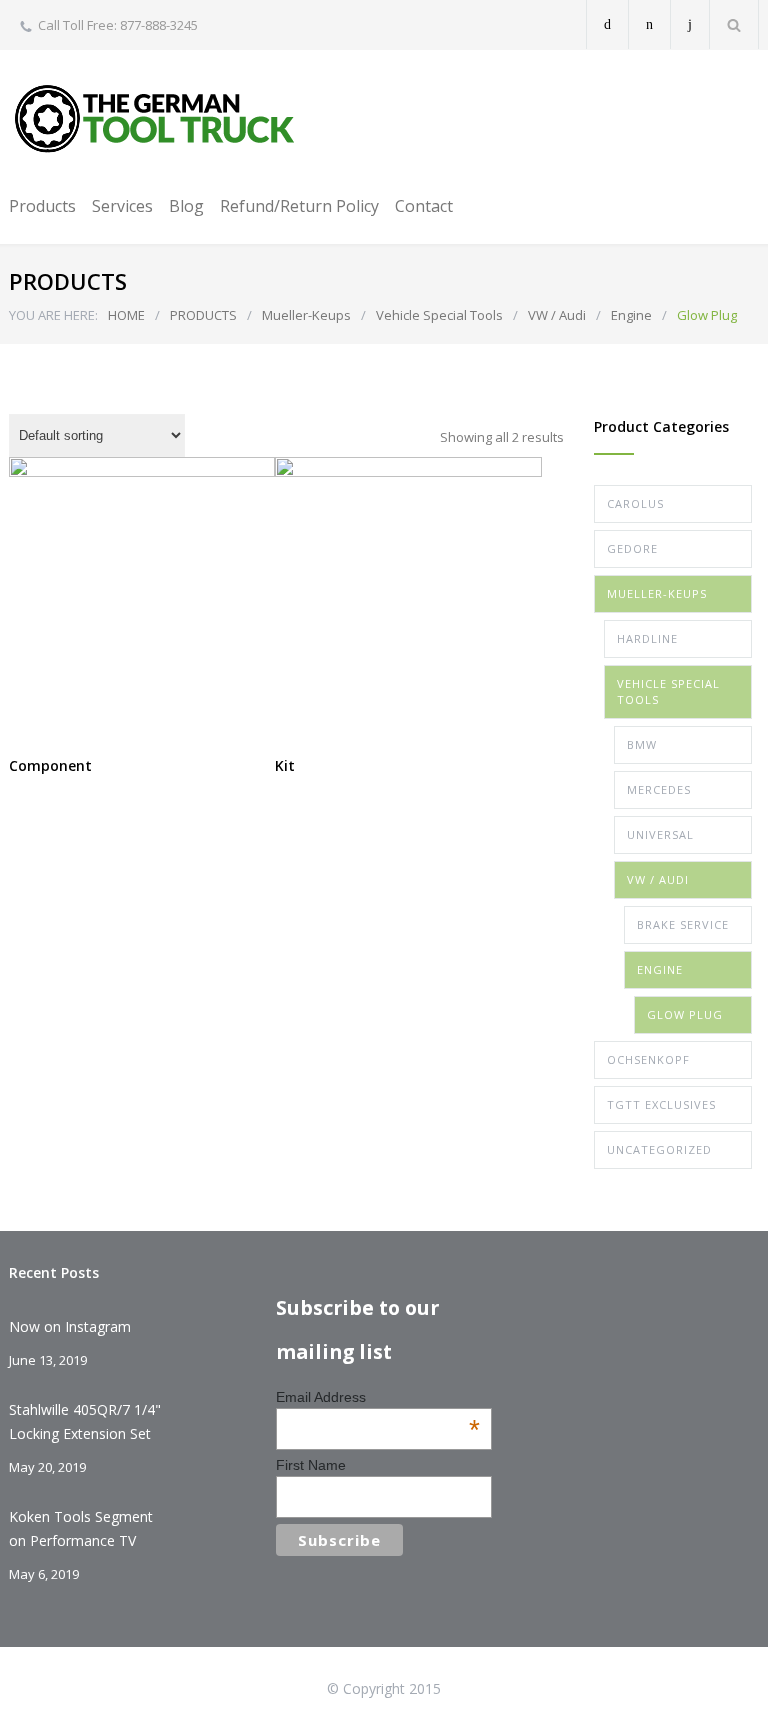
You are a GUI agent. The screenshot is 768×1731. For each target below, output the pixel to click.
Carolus (635, 503)
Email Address (378, 1397)
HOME (126, 315)
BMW (642, 744)
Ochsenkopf (648, 1059)
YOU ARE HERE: (53, 315)
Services (122, 206)
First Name (311, 1465)
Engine (631, 315)
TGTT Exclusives (661, 1104)
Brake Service (683, 924)
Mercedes (659, 789)
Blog (186, 206)
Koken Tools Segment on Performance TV (81, 1528)
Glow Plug (685, 1014)
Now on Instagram (70, 1326)
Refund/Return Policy (299, 206)
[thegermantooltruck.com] (159, 118)
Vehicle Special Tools (439, 315)
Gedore (632, 548)
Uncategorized (659, 1149)
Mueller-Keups (306, 315)
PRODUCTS (203, 315)
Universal (660, 834)
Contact (424, 206)
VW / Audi (557, 315)
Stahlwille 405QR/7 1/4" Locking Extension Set (85, 1421)
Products (42, 206)
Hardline (647, 638)
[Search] (734, 24)
